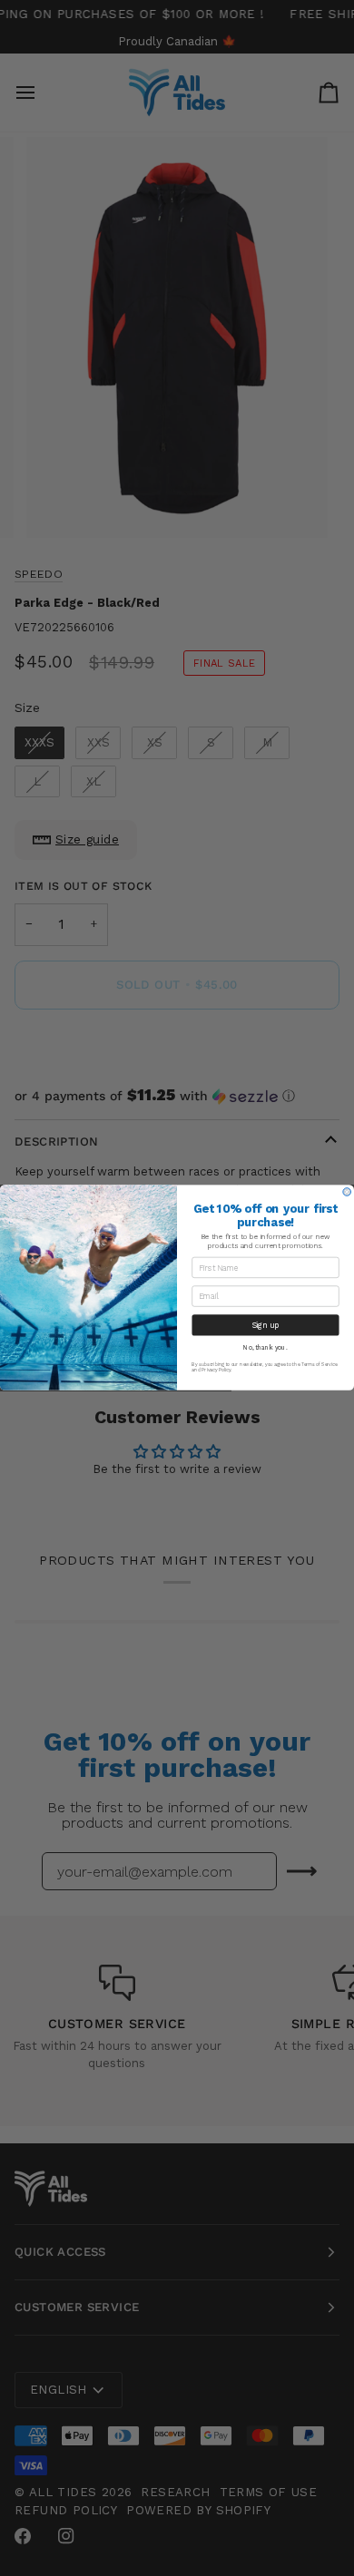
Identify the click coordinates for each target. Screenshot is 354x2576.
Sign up (265, 1325)
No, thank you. (265, 1348)
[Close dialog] (347, 1192)
